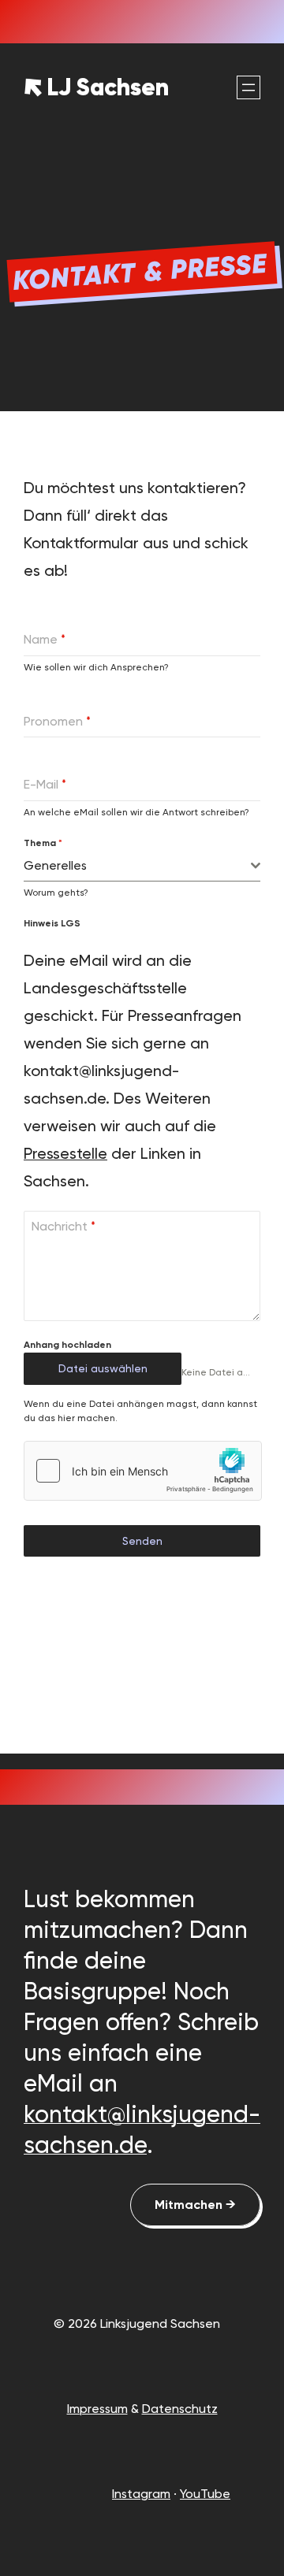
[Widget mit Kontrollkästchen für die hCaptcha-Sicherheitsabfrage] (143, 1471)
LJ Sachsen (108, 87)
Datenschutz (180, 2409)
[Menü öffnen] (248, 87)
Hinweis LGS (52, 923)
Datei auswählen (103, 1368)
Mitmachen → (195, 2205)
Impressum (97, 2409)
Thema (43, 843)
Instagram (141, 2494)
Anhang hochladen (67, 1345)
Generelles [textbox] (55, 865)
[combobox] (142, 866)
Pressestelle (65, 1153)
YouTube (205, 2494)
